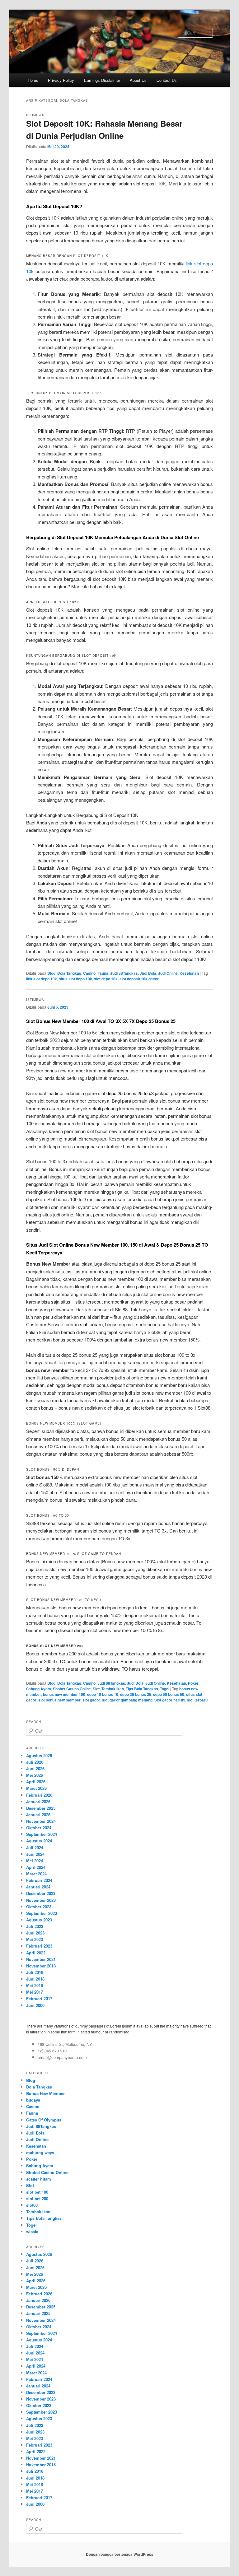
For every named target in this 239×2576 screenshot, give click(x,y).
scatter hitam (39, 2179)
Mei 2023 (35, 1939)
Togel (165, 1689)
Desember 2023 (41, 1893)
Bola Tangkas (69, 973)
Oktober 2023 (39, 1907)
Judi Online (168, 973)
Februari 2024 (39, 1880)
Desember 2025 (41, 1808)
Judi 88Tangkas (124, 973)
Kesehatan (189, 973)
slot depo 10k (106, 979)
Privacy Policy (61, 80)
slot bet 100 (37, 2192)
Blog (51, 973)
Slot (96, 1689)
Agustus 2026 (39, 1755)
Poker (193, 1683)
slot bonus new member (59, 1700)
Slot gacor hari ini (170, 1700)
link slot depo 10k (42, 979)
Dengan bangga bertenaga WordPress (120, 2554)
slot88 (32, 2205)
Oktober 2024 (39, 1828)
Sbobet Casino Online (72, 1689)
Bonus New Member (45, 2093)
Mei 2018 (35, 1985)
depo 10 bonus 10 (103, 1694)
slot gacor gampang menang (127, 1700)
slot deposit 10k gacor (139, 979)
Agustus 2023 (39, 1920)
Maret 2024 (36, 1874)
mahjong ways (40, 2152)
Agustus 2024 (39, 1841)
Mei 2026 (35, 1775)
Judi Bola (148, 973)
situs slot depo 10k (75, 979)
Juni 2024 (35, 1854)
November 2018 (41, 1966)
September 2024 (42, 1834)
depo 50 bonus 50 (169, 1694)
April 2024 (36, 1867)
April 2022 (36, 1953)
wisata (32, 2231)
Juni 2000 (35, 2005)
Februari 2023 (39, 1946)
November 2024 (41, 1821)
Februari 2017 (39, 1998)
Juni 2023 (35, 1933)
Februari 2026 (39, 1795)
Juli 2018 (35, 1972)
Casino (89, 973)
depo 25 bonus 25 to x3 (130, 1093)
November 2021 (41, 1959)
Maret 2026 (36, 1788)
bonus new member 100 (64, 1694)
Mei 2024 (35, 1861)
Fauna (103, 973)
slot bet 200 (37, 2198)
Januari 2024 (38, 1887)
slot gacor (91, 1700)
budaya (33, 2100)
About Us (138, 80)
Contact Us (167, 80)
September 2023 (42, 1913)
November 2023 (41, 1900)
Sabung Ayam (39, 1689)
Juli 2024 (35, 1848)
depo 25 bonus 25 (136, 1694)
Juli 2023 (35, 1926)
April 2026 (36, 1782)
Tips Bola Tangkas (142, 1689)
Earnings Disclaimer (102, 80)
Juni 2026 (35, 1769)
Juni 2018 (35, 1979)
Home (33, 80)
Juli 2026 (35, 1762)
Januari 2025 (38, 1815)
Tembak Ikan (113, 1689)
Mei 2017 (35, 1992)
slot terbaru (91, 1324)
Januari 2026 (38, 1801)
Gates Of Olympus (44, 2120)
